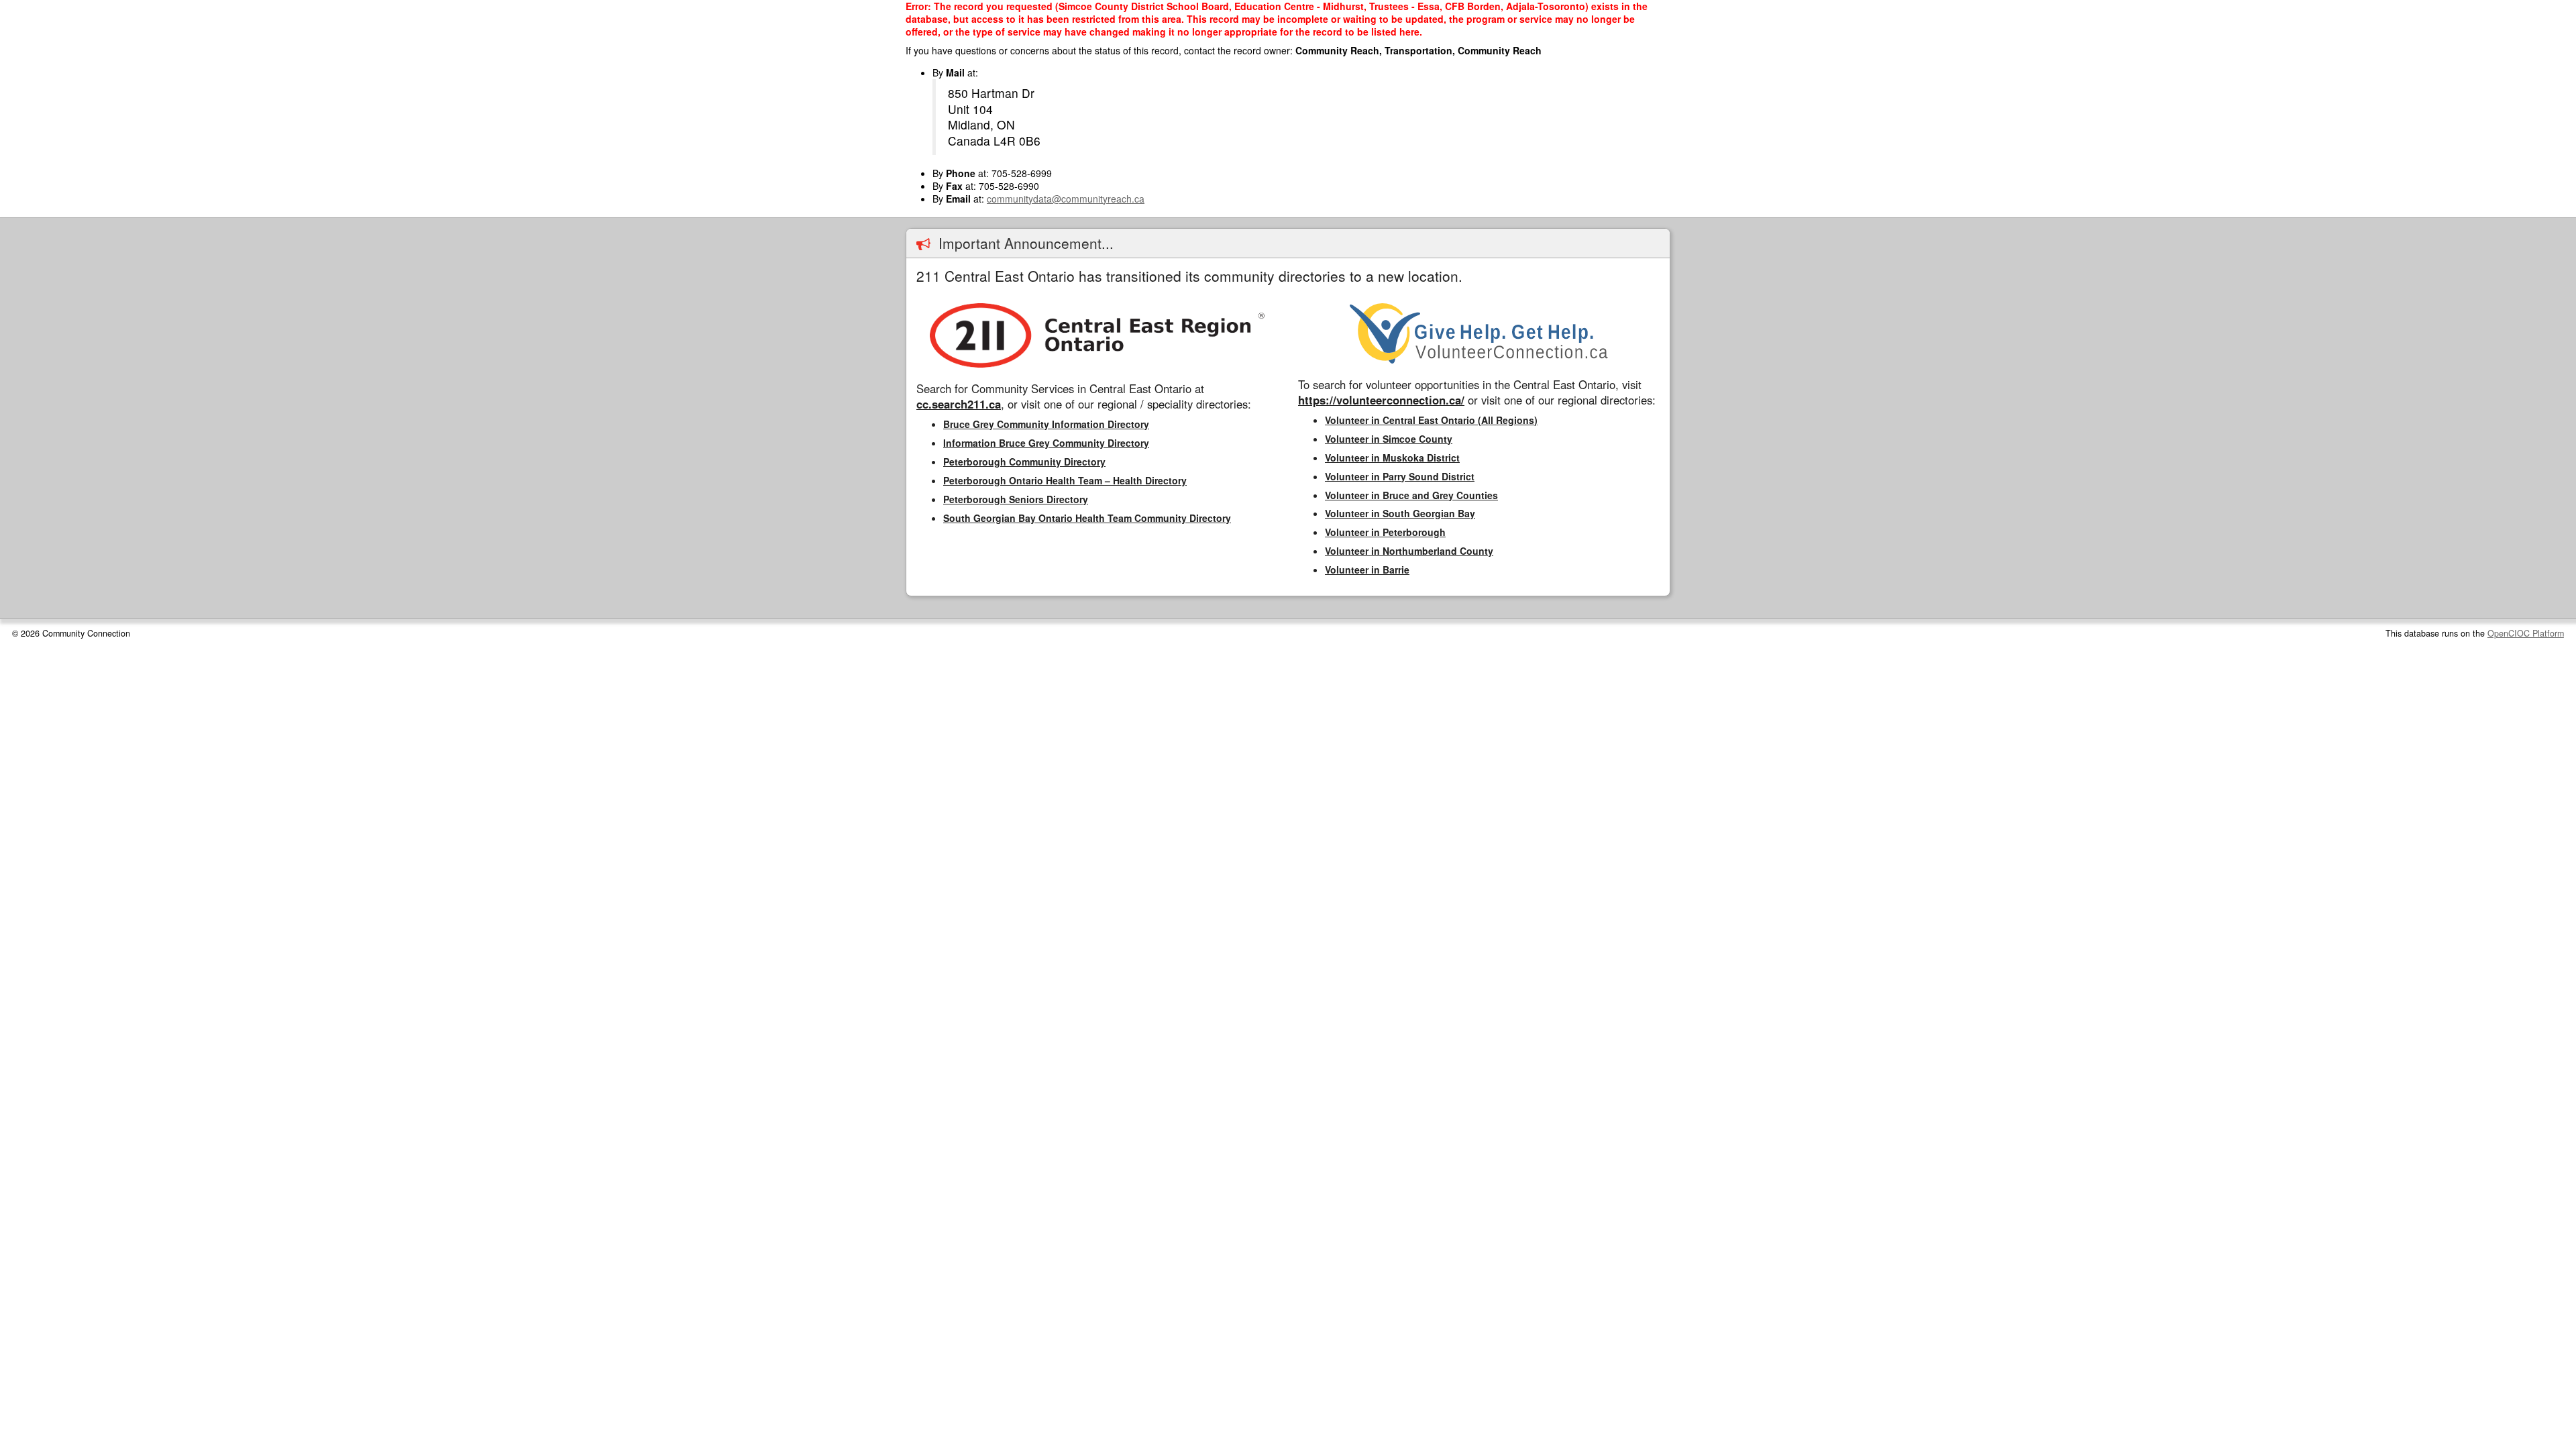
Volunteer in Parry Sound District (1400, 476)
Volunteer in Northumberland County (1409, 551)
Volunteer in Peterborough (1385, 532)
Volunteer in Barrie (1367, 570)
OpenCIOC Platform (2526, 633)
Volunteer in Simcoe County (1389, 439)
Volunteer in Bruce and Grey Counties (1411, 495)
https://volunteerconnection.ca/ (1381, 400)
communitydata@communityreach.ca (1066, 199)
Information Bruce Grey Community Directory (1046, 443)
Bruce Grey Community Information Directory (1046, 424)
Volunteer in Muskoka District (1392, 458)
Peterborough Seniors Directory (1016, 499)
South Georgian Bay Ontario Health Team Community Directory (1087, 518)
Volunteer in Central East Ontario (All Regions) (1431, 420)
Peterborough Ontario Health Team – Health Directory (1065, 480)
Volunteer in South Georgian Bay (1400, 513)
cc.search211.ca (959, 404)
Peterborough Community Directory (1024, 462)
